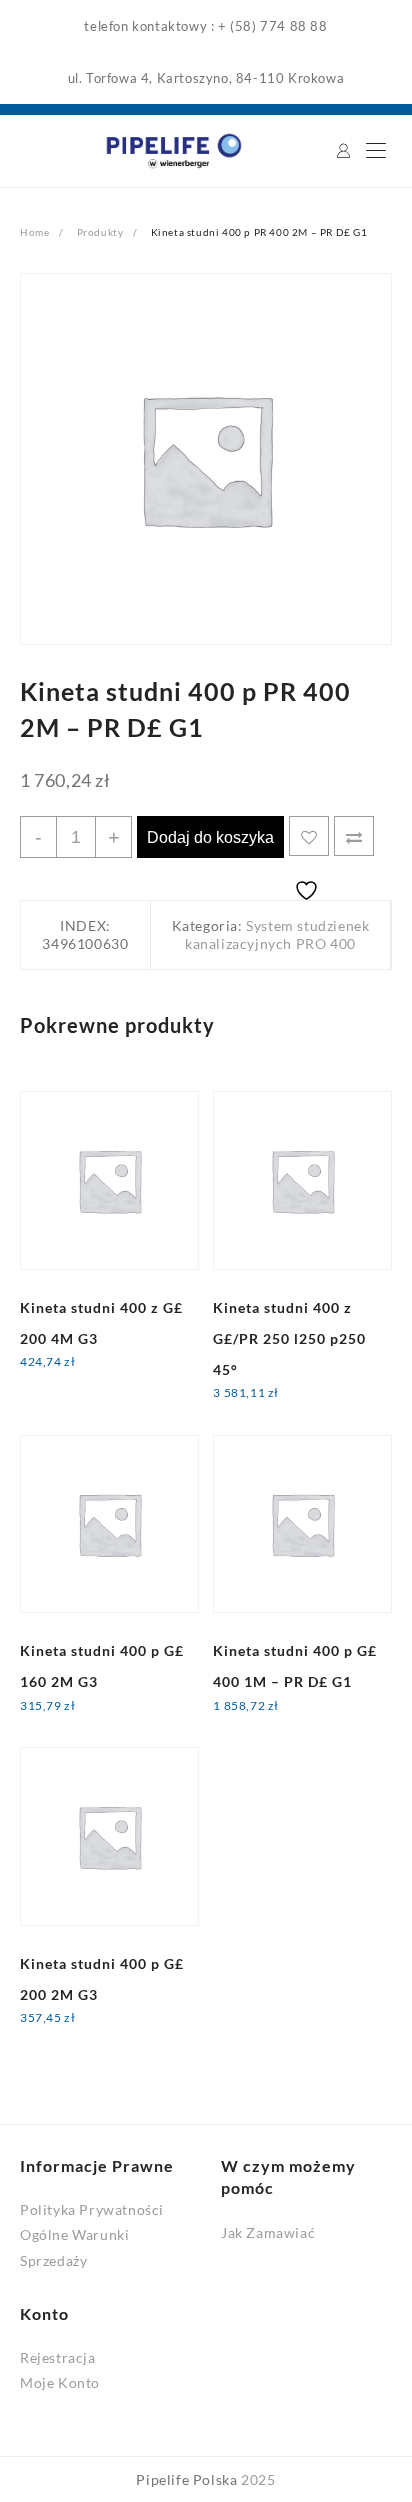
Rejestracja (58, 2357)
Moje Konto (60, 2382)
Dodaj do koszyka (210, 837)
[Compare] (354, 836)
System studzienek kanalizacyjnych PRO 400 (277, 934)
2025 (258, 2479)
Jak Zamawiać (268, 2232)
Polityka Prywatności (92, 2209)
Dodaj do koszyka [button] (95, 1375)
